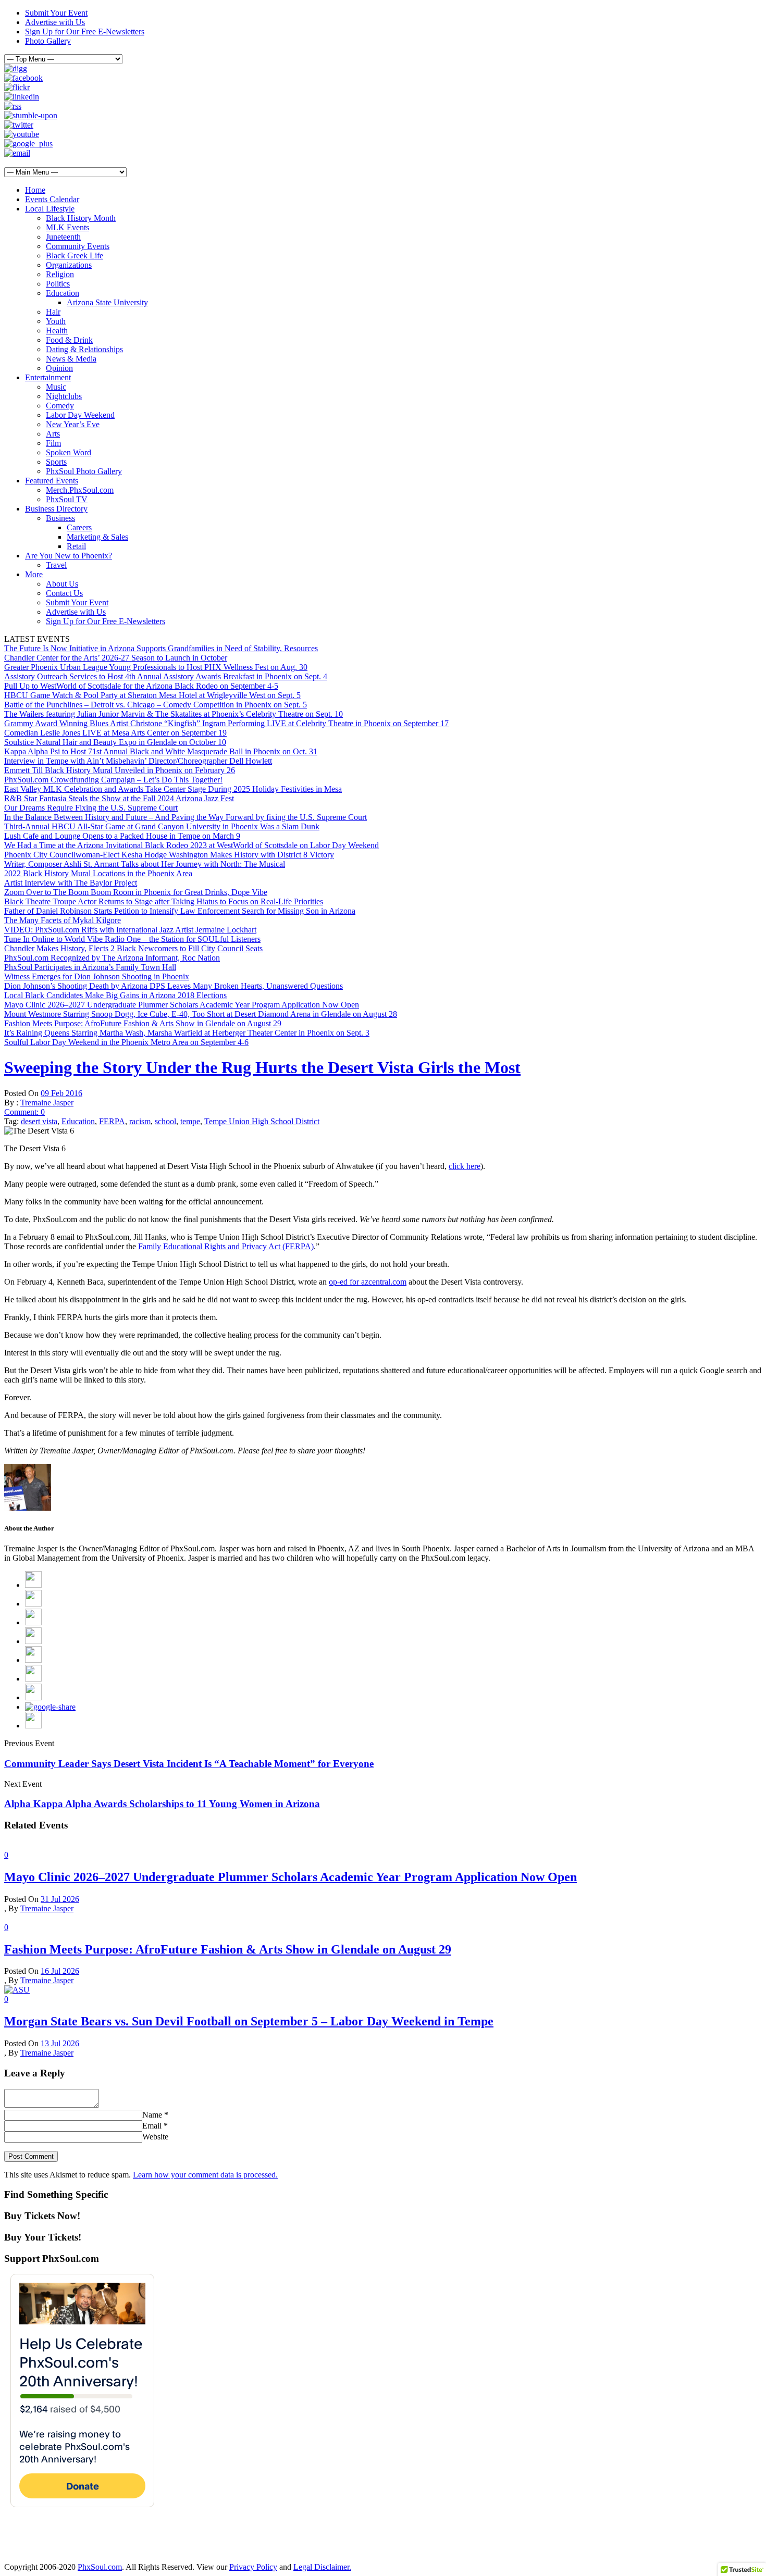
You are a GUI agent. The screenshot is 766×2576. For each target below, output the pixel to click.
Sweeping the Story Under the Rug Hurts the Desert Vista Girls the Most (262, 1067)
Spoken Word (69, 452)
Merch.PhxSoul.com (80, 490)
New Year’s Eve (73, 424)
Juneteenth (63, 237)
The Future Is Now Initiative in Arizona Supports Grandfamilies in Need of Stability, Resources (161, 648)
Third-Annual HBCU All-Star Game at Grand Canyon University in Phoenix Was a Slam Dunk (162, 826)
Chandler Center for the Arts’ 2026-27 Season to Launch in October (116, 658)
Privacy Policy (253, 2567)
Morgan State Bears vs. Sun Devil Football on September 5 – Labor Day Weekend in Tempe (249, 2021)
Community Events (78, 246)
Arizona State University (107, 302)
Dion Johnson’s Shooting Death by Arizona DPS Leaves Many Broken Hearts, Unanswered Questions (174, 986)
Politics (58, 284)
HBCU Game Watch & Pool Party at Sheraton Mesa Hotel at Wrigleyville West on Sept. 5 (152, 695)
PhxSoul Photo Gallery (84, 471)
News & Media (71, 359)
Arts (53, 434)
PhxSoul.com (100, 2567)
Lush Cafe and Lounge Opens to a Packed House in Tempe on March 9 (122, 836)
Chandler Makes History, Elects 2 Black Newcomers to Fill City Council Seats (133, 948)
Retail (76, 546)
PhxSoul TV (67, 499)
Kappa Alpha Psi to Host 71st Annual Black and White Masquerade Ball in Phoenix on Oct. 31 (161, 751)
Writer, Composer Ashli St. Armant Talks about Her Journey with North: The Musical (145, 864)
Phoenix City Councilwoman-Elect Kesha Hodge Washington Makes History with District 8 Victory (169, 855)
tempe (190, 1121)
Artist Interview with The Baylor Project (71, 883)
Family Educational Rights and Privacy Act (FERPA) (226, 1246)
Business (60, 518)
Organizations (69, 265)
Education (63, 293)
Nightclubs (64, 396)
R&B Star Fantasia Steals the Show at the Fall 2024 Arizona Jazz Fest (119, 798)
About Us (62, 584)
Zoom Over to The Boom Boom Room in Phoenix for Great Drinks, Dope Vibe (136, 892)
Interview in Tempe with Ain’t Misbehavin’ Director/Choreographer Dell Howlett (138, 761)
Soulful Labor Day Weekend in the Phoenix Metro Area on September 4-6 (126, 1042)
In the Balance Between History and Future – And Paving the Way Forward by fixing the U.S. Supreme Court (186, 817)
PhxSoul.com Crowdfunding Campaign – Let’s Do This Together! (113, 780)
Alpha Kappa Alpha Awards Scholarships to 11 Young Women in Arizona (162, 1804)
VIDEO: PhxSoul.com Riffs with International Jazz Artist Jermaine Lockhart (130, 930)
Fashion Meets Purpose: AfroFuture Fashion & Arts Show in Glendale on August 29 (143, 1023)
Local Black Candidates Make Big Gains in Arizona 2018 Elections (115, 995)
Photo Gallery (48, 41)
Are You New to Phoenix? (69, 556)
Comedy (60, 406)
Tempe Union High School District (262, 1121)
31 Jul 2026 (60, 1899)
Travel (56, 565)
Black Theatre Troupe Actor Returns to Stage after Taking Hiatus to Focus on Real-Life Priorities (164, 901)
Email (152, 2126)
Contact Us (64, 593)
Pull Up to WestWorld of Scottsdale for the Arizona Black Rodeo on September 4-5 (141, 686)
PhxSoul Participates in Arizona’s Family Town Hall (90, 967)
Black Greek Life (75, 256)
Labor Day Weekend (80, 415)
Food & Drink (69, 340)
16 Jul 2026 (60, 1971)
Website (155, 2137)
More (34, 574)
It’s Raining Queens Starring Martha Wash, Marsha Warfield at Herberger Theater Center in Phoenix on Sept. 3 (187, 1033)
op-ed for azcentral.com (368, 1282)
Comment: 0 (24, 1112)
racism (140, 1121)
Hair (53, 312)
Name (152, 2115)
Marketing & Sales (97, 537)
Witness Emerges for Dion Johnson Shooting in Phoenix (97, 976)
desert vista (39, 1121)
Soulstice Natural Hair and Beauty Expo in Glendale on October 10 (115, 742)
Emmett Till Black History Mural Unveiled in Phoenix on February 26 (120, 770)
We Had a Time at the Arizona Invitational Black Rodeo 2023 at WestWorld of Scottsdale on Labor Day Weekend (191, 845)
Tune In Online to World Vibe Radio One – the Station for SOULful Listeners (132, 939)
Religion (60, 274)
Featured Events (52, 481)
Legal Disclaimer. (322, 2567)
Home (35, 190)
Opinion (59, 368)
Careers (79, 527)
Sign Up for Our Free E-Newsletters (85, 32)
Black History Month (81, 218)
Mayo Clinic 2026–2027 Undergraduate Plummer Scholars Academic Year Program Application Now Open (182, 1005)
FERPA (112, 1121)
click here (465, 1166)
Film (53, 443)
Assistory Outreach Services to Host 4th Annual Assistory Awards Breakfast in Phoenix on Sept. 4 (166, 676)
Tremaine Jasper (47, 1103)
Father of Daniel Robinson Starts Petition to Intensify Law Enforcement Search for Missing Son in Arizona (180, 911)
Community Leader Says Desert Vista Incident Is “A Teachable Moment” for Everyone (189, 1764)
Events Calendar (52, 199)
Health (57, 331)
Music (56, 387)
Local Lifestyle (50, 209)
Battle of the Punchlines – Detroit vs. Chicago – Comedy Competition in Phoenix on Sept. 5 (156, 705)
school (165, 1121)
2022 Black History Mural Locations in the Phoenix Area (98, 873)
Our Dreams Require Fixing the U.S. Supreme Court (91, 808)
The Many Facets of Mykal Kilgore (63, 920)
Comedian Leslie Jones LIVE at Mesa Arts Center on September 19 (115, 733)
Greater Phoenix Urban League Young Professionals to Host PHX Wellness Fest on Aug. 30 (156, 667)
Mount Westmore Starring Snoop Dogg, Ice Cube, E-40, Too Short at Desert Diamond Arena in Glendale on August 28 (201, 1014)
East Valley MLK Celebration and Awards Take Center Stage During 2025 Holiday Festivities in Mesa (173, 789)
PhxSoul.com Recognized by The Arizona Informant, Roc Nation (112, 958)
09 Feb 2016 (61, 1093)
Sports (56, 462)
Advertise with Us (55, 22)
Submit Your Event (56, 13)
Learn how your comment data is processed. (205, 2175)
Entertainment (48, 377)
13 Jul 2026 (60, 2043)
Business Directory (56, 509)
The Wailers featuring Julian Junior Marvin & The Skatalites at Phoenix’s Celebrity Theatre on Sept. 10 (174, 714)
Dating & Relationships (84, 349)
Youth (56, 321)
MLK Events (67, 227)
